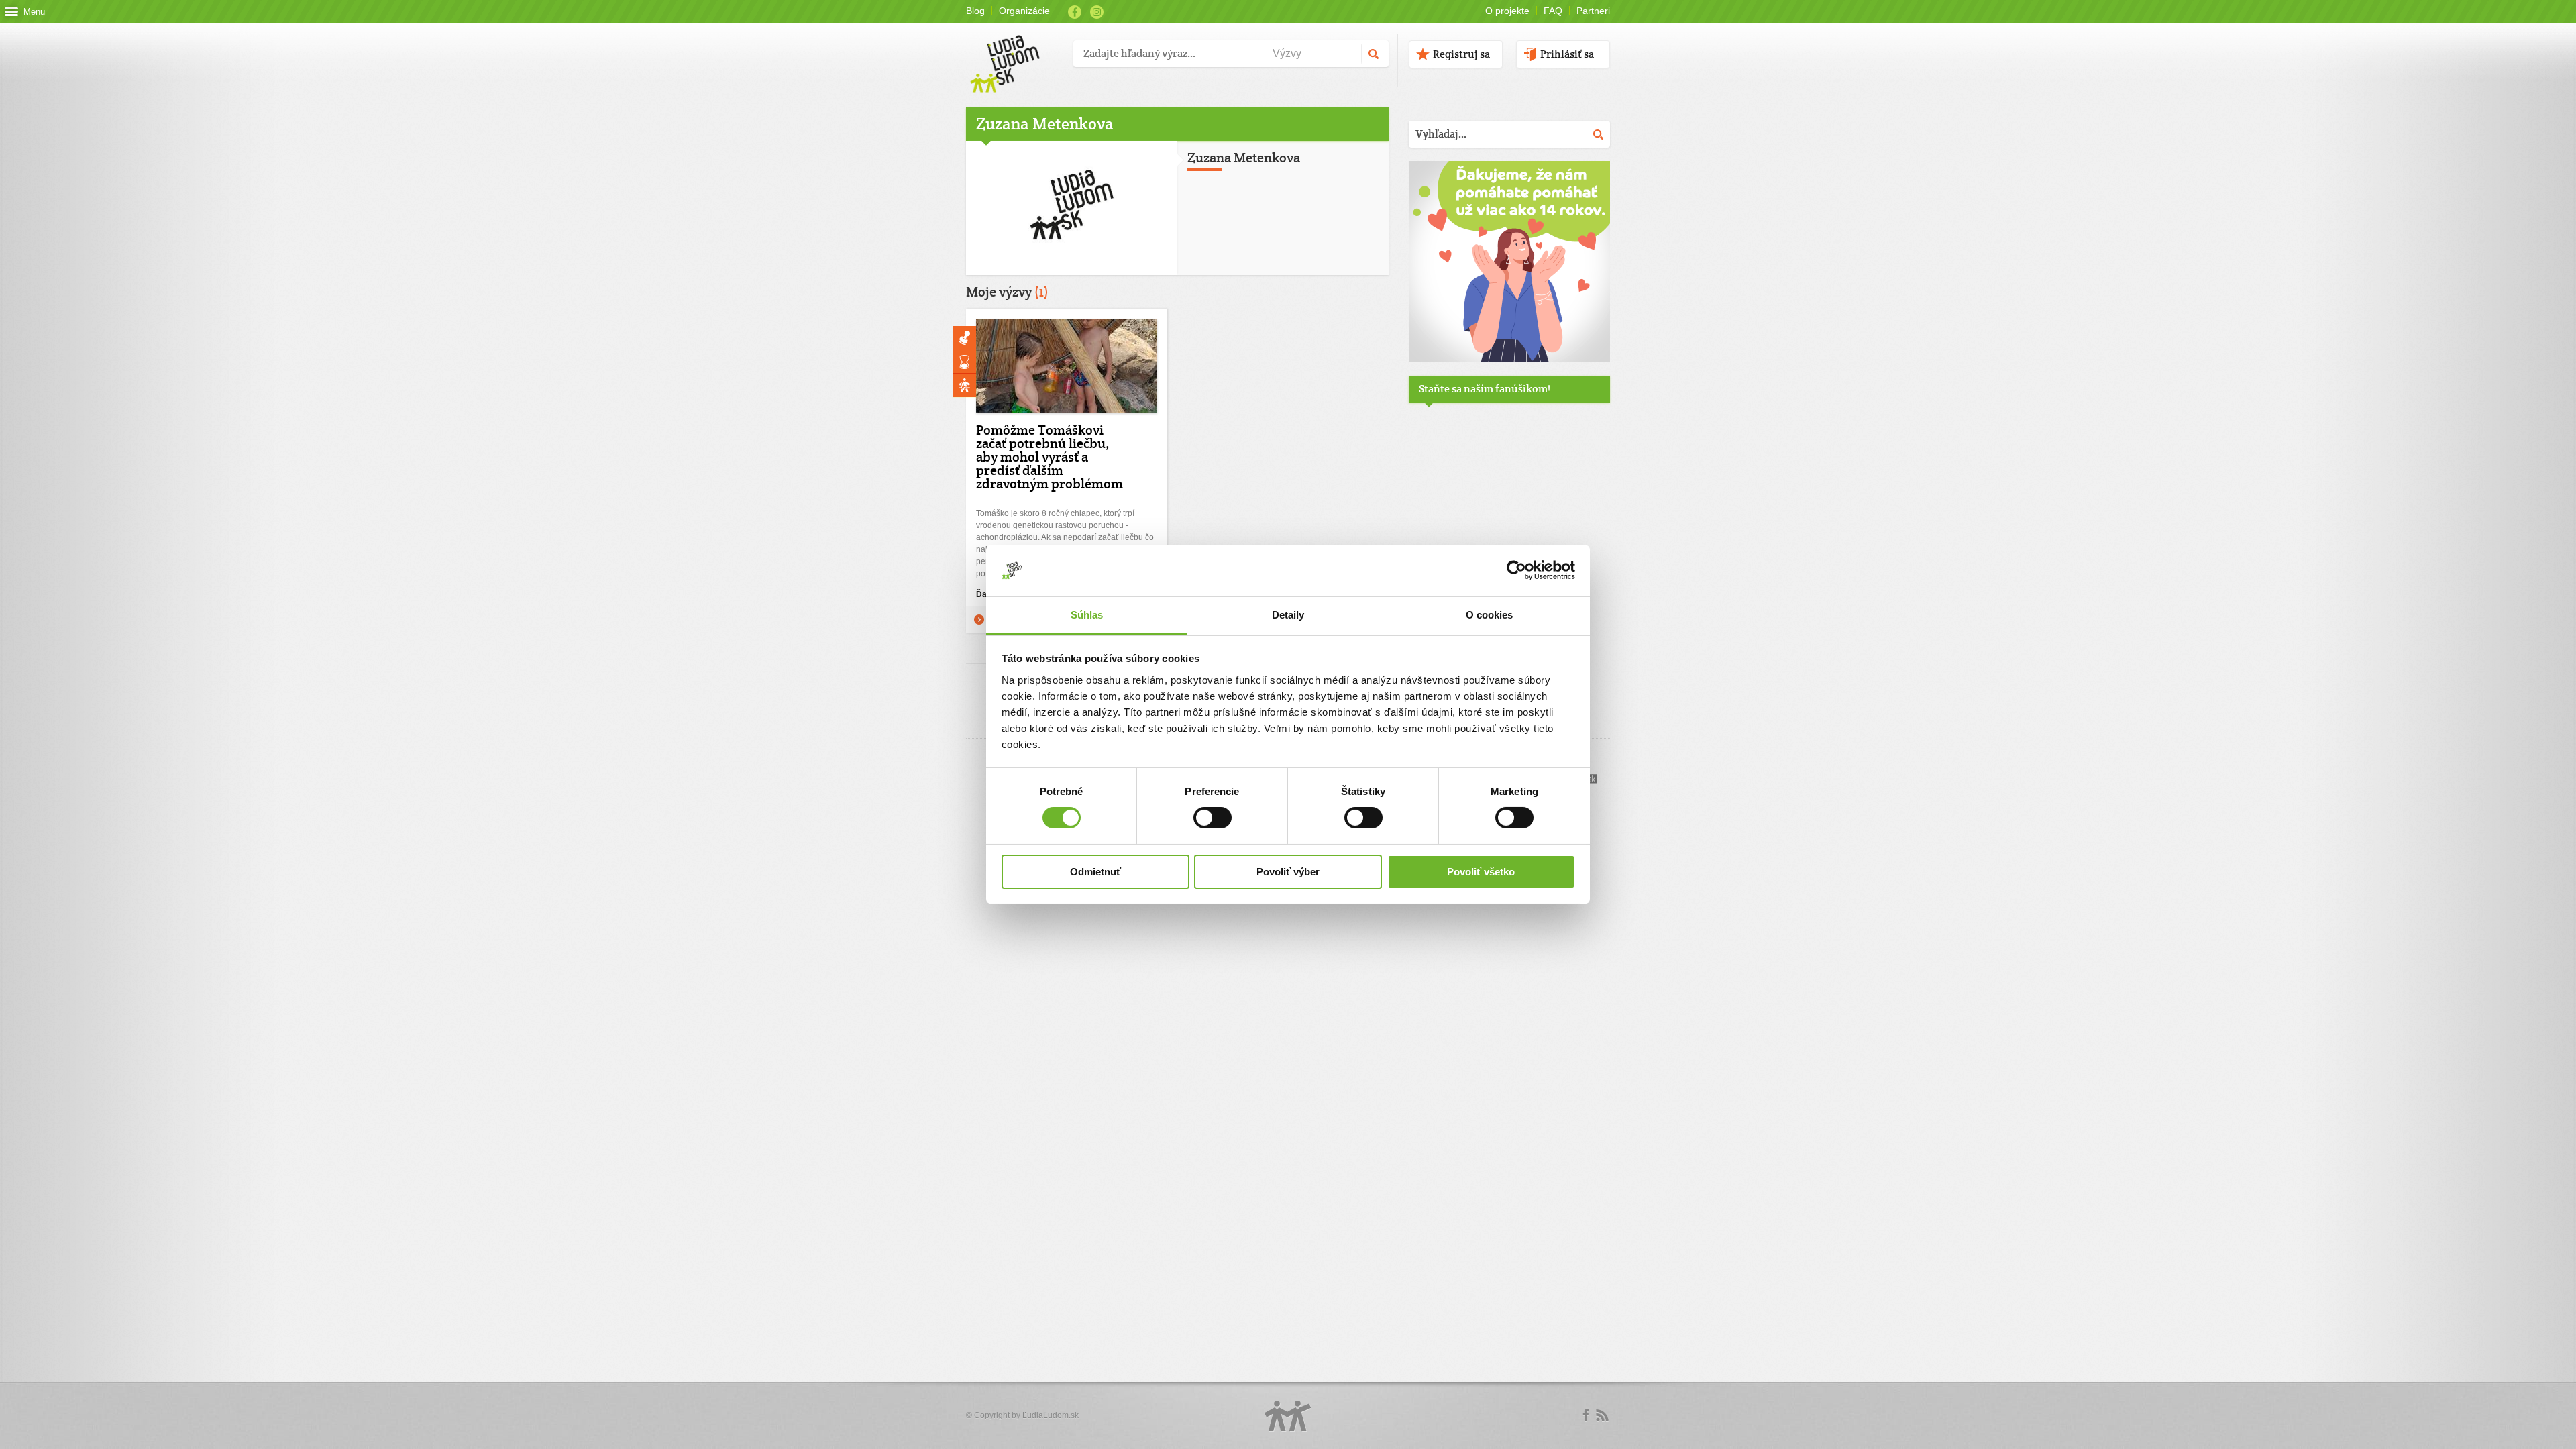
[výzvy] (1509, 360)
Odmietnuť (1095, 872)
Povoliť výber (1288, 872)
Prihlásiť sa (1567, 54)
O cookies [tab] (1490, 615)
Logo (1288, 1416)
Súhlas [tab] (1087, 615)
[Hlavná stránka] (1015, 50)
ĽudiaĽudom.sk (1051, 1415)
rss (1602, 1415)
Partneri (1593, 11)
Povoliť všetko (1481, 872)
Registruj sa (1461, 54)
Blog (975, 11)
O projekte (1507, 11)
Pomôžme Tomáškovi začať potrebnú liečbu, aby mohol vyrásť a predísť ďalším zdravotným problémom (1050, 457)
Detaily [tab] (1288, 615)
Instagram (1097, 12)
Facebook (1075, 12)
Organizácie (1024, 11)
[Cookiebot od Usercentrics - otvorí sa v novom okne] (1516, 570)
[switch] (1213, 818)
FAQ (1553, 11)
